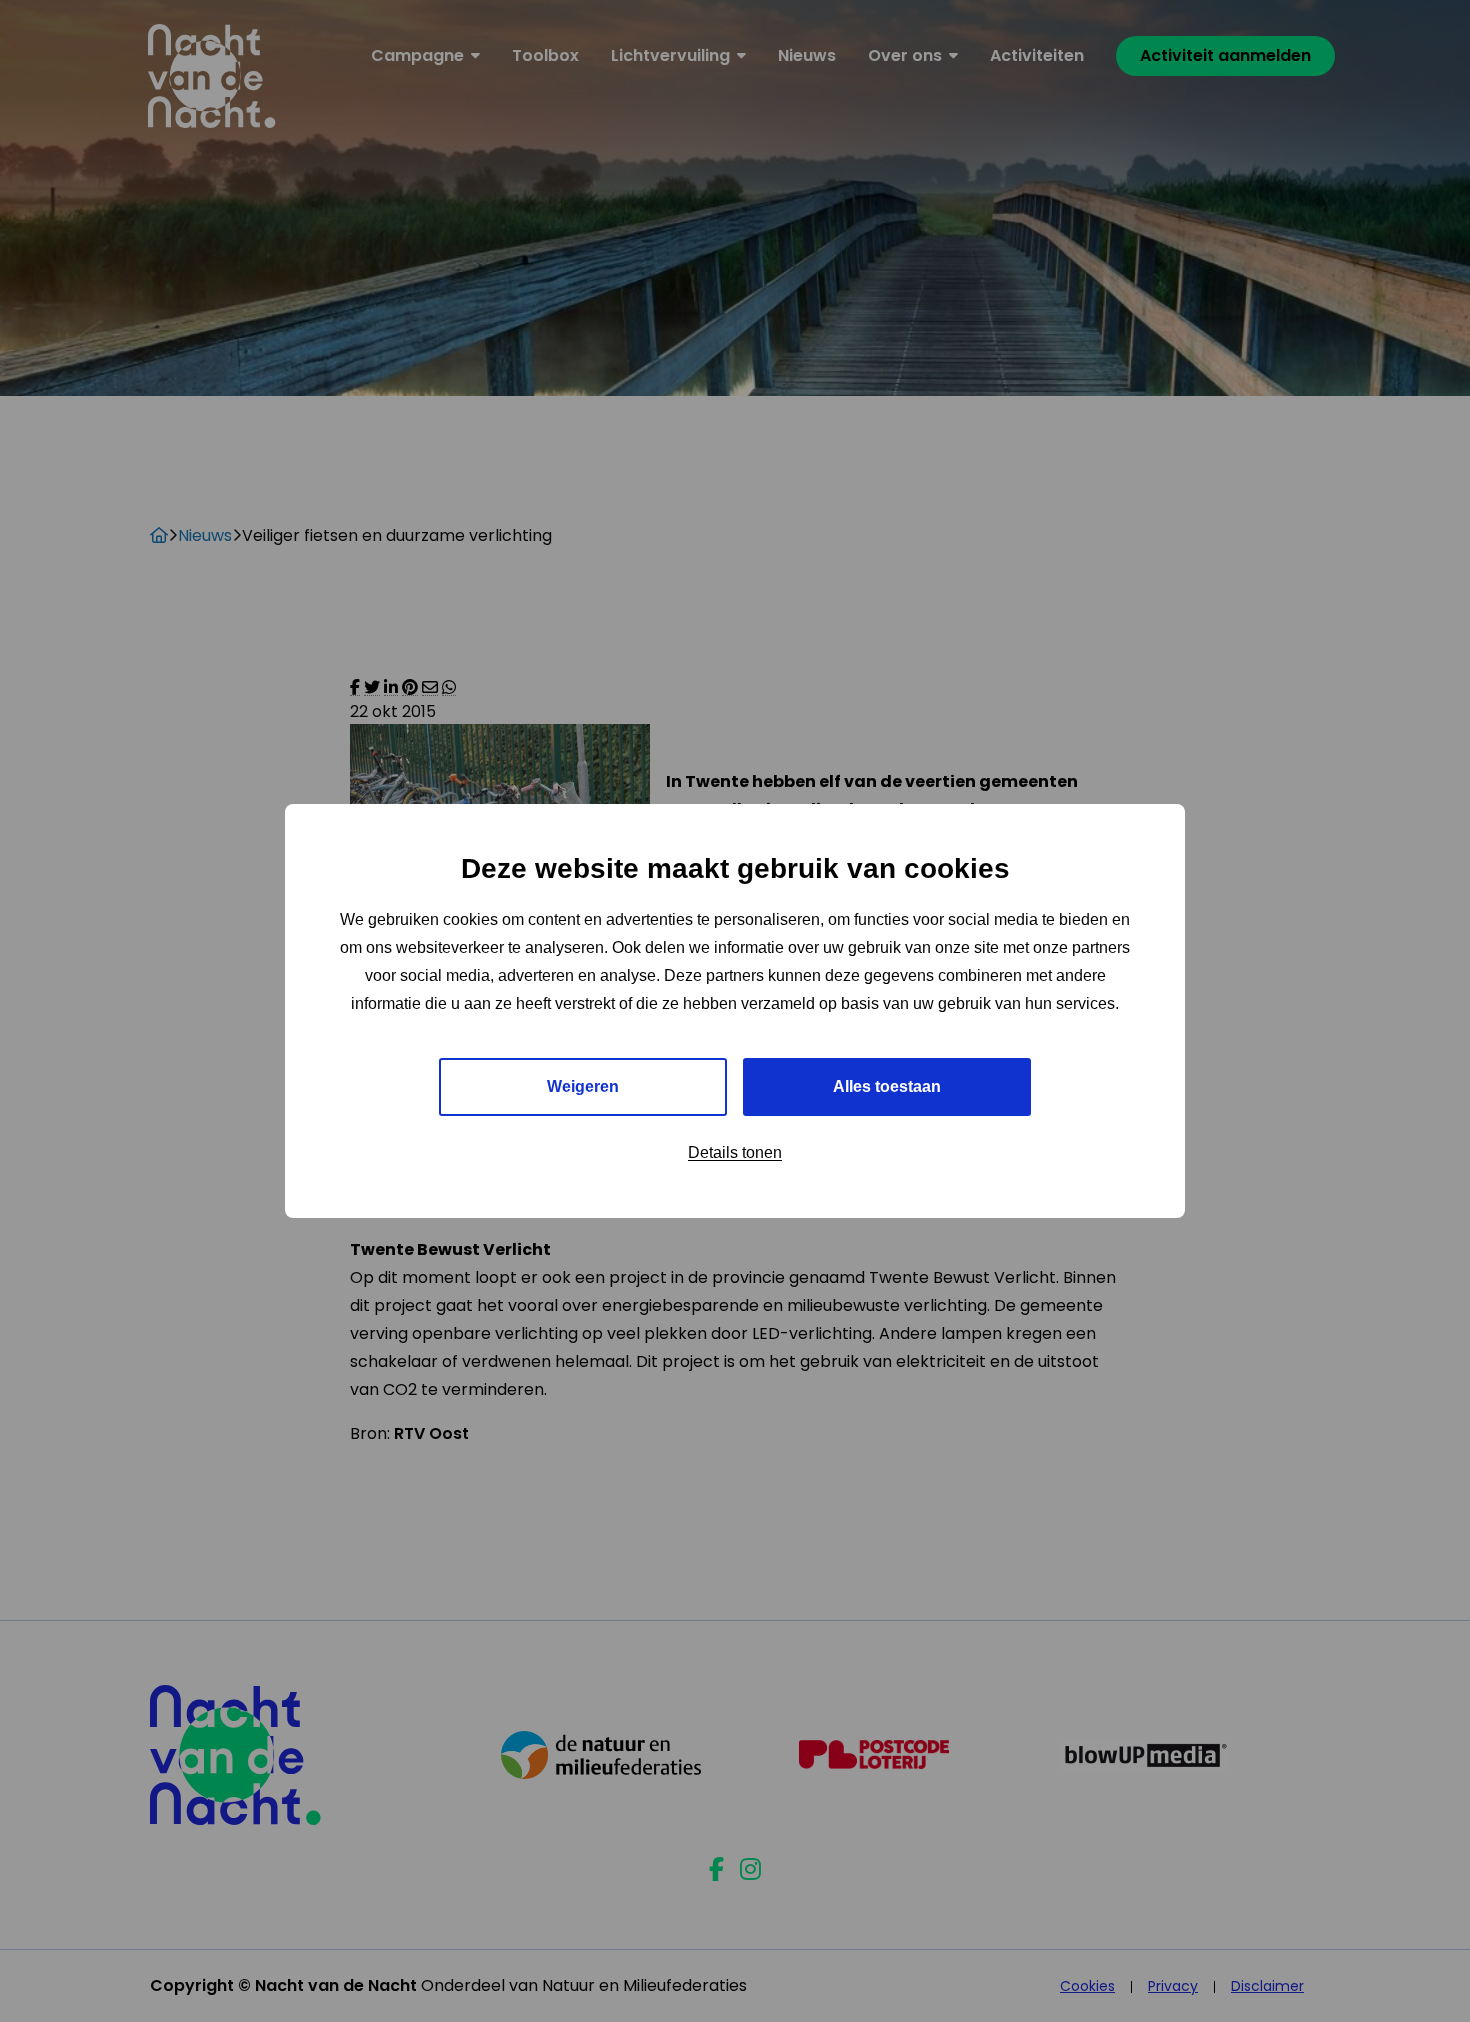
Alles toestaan (887, 1086)
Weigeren (583, 1086)
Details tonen (735, 1152)
